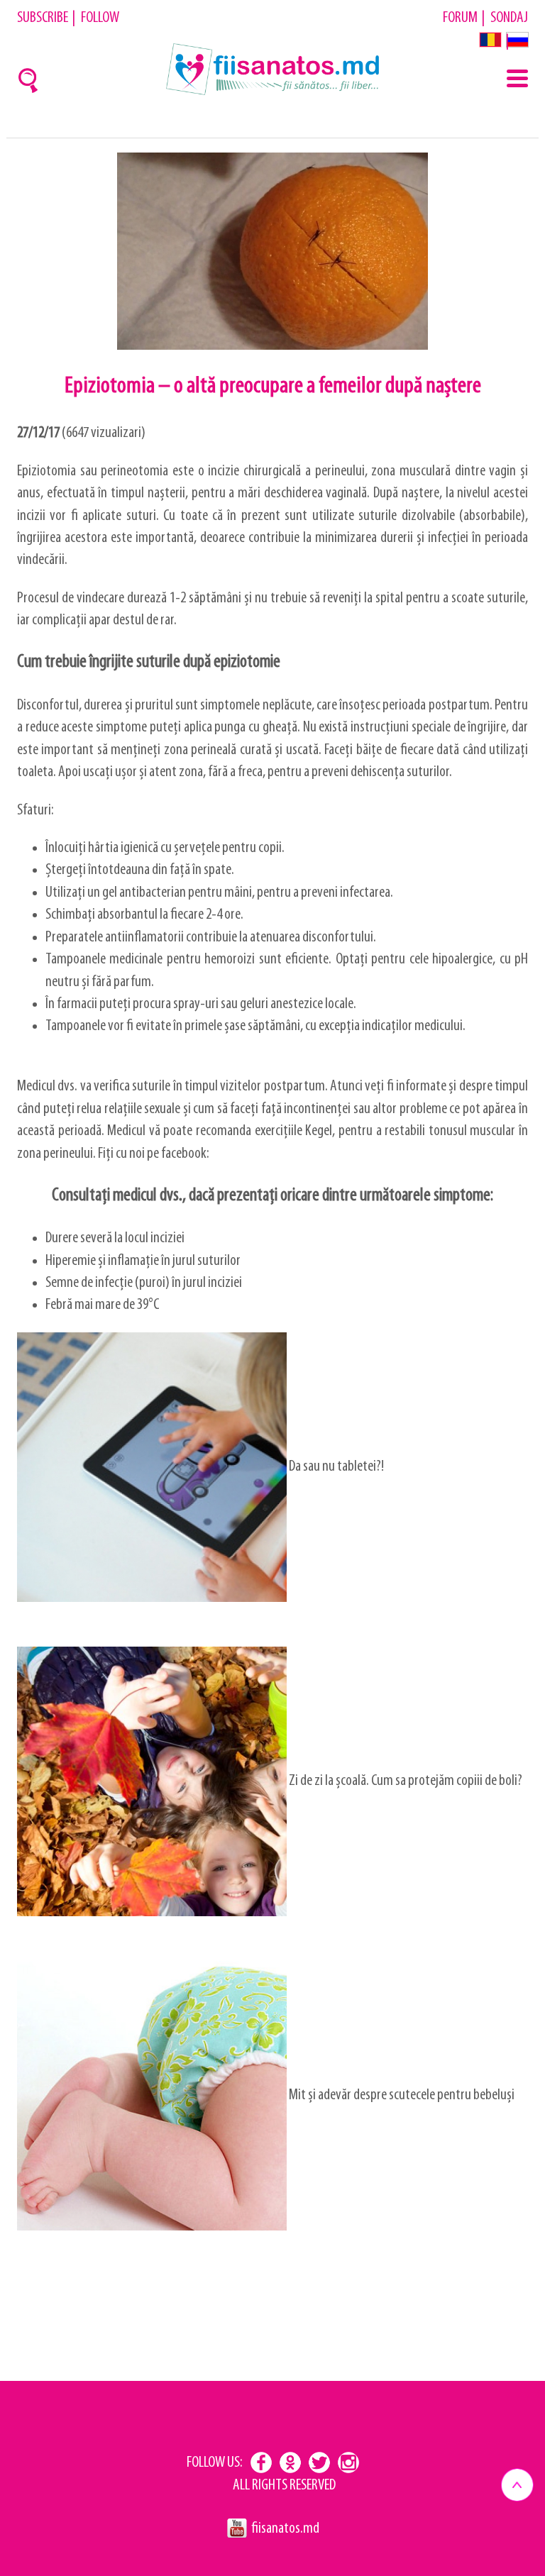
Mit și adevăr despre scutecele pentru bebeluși (401, 2095)
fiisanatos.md (285, 2529)
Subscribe (43, 18)
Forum (460, 18)
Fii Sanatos (272, 70)
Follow (100, 18)
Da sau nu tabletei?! (335, 1467)
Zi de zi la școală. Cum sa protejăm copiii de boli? (404, 1781)
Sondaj (509, 18)
